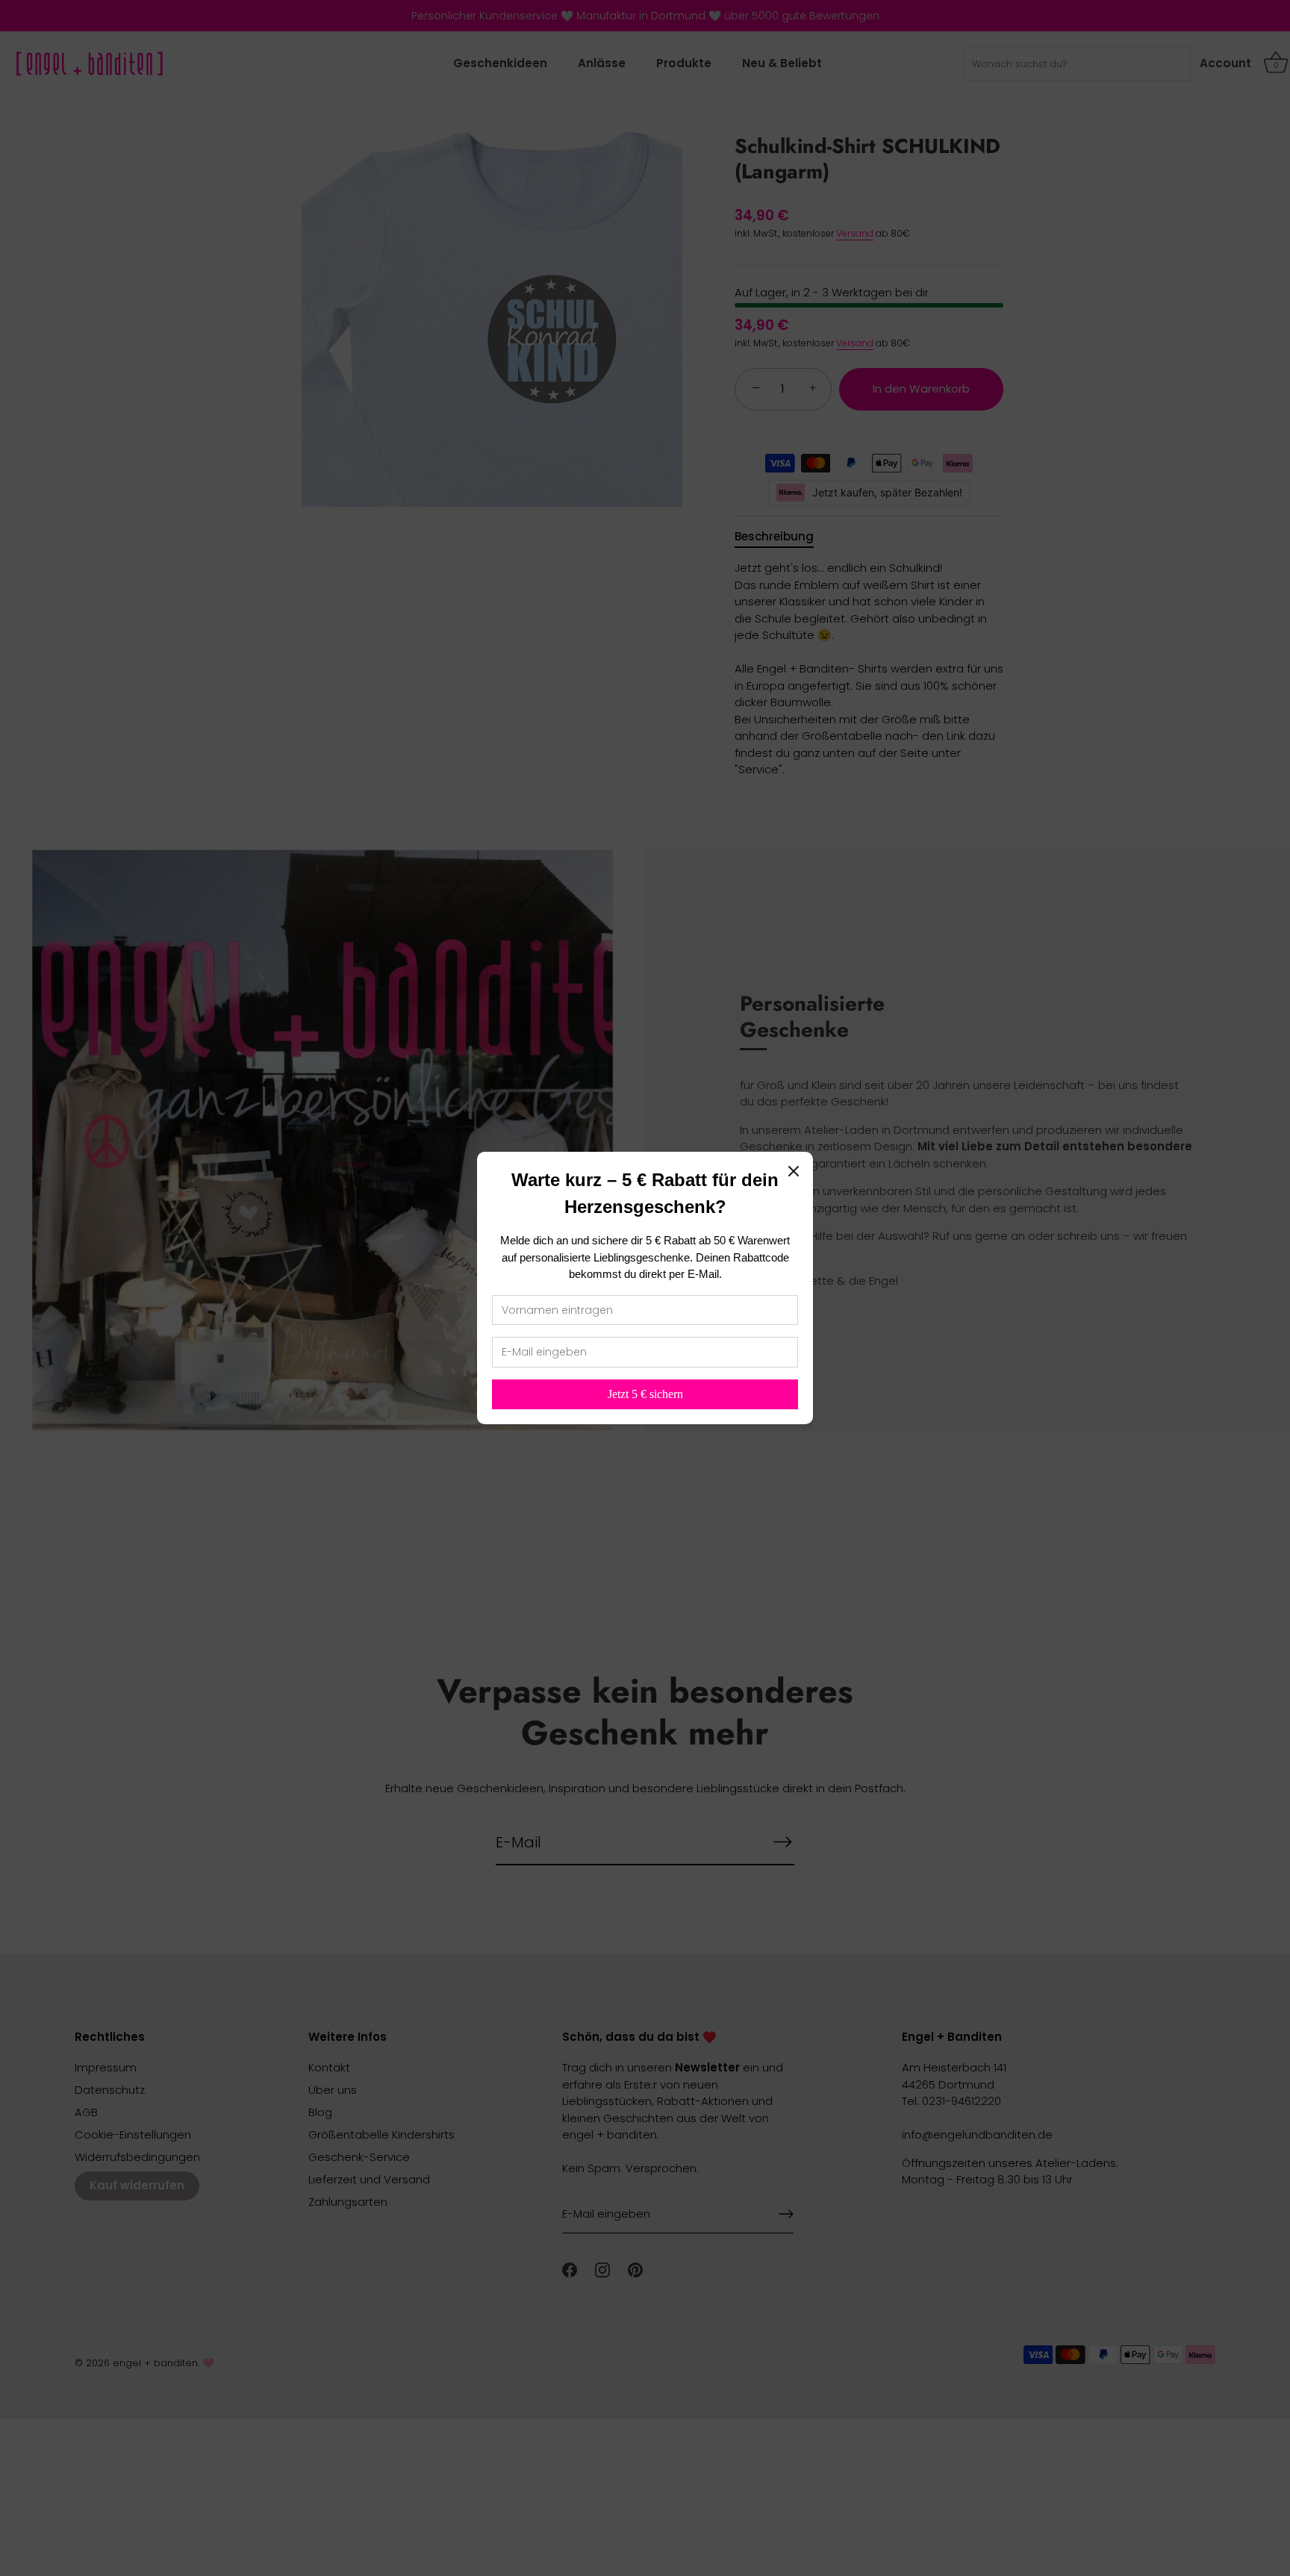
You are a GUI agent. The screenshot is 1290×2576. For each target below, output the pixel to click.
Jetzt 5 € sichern (645, 1394)
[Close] (794, 1171)
